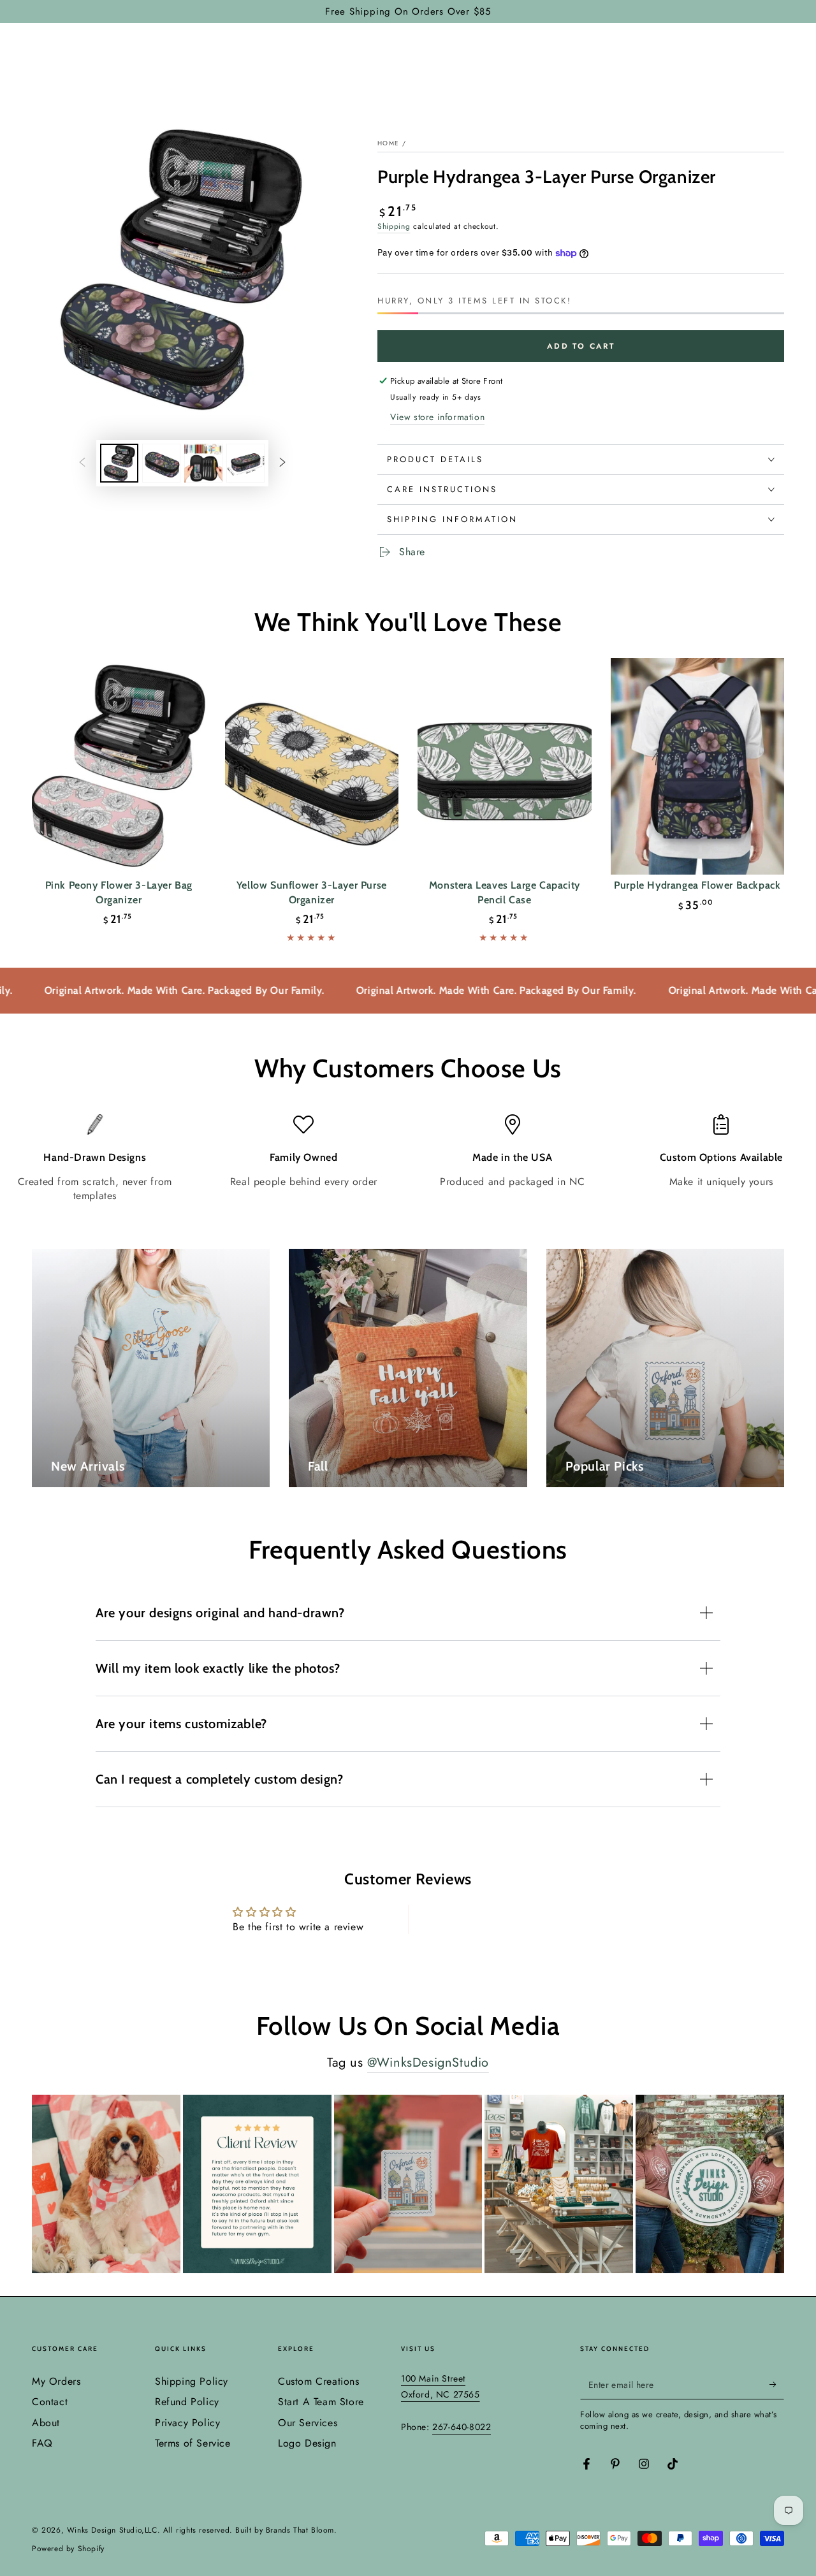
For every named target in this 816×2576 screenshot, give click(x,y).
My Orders (56, 2381)
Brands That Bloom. (302, 2530)
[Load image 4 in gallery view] (245, 463)
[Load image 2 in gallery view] (161, 463)
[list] (408, 1159)
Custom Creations (319, 2381)
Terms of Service (193, 2443)
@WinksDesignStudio (428, 2063)
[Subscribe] (777, 2385)
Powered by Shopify (68, 2549)
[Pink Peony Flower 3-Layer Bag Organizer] (119, 767)
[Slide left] (82, 463)
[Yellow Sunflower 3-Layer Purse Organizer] (312, 767)
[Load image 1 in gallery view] (119, 463)
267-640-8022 (462, 2427)
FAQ (42, 2443)
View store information (437, 417)
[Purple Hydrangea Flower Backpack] (698, 767)
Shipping (394, 226)
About (46, 2423)
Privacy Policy (187, 2423)
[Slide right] (282, 463)
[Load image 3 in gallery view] (203, 463)
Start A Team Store (321, 2402)
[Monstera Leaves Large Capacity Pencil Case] (505, 767)
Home (388, 143)
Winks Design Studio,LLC (112, 2530)
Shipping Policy (192, 2381)
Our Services (308, 2423)
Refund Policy (187, 2402)
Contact (50, 2402)
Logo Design (307, 2443)
